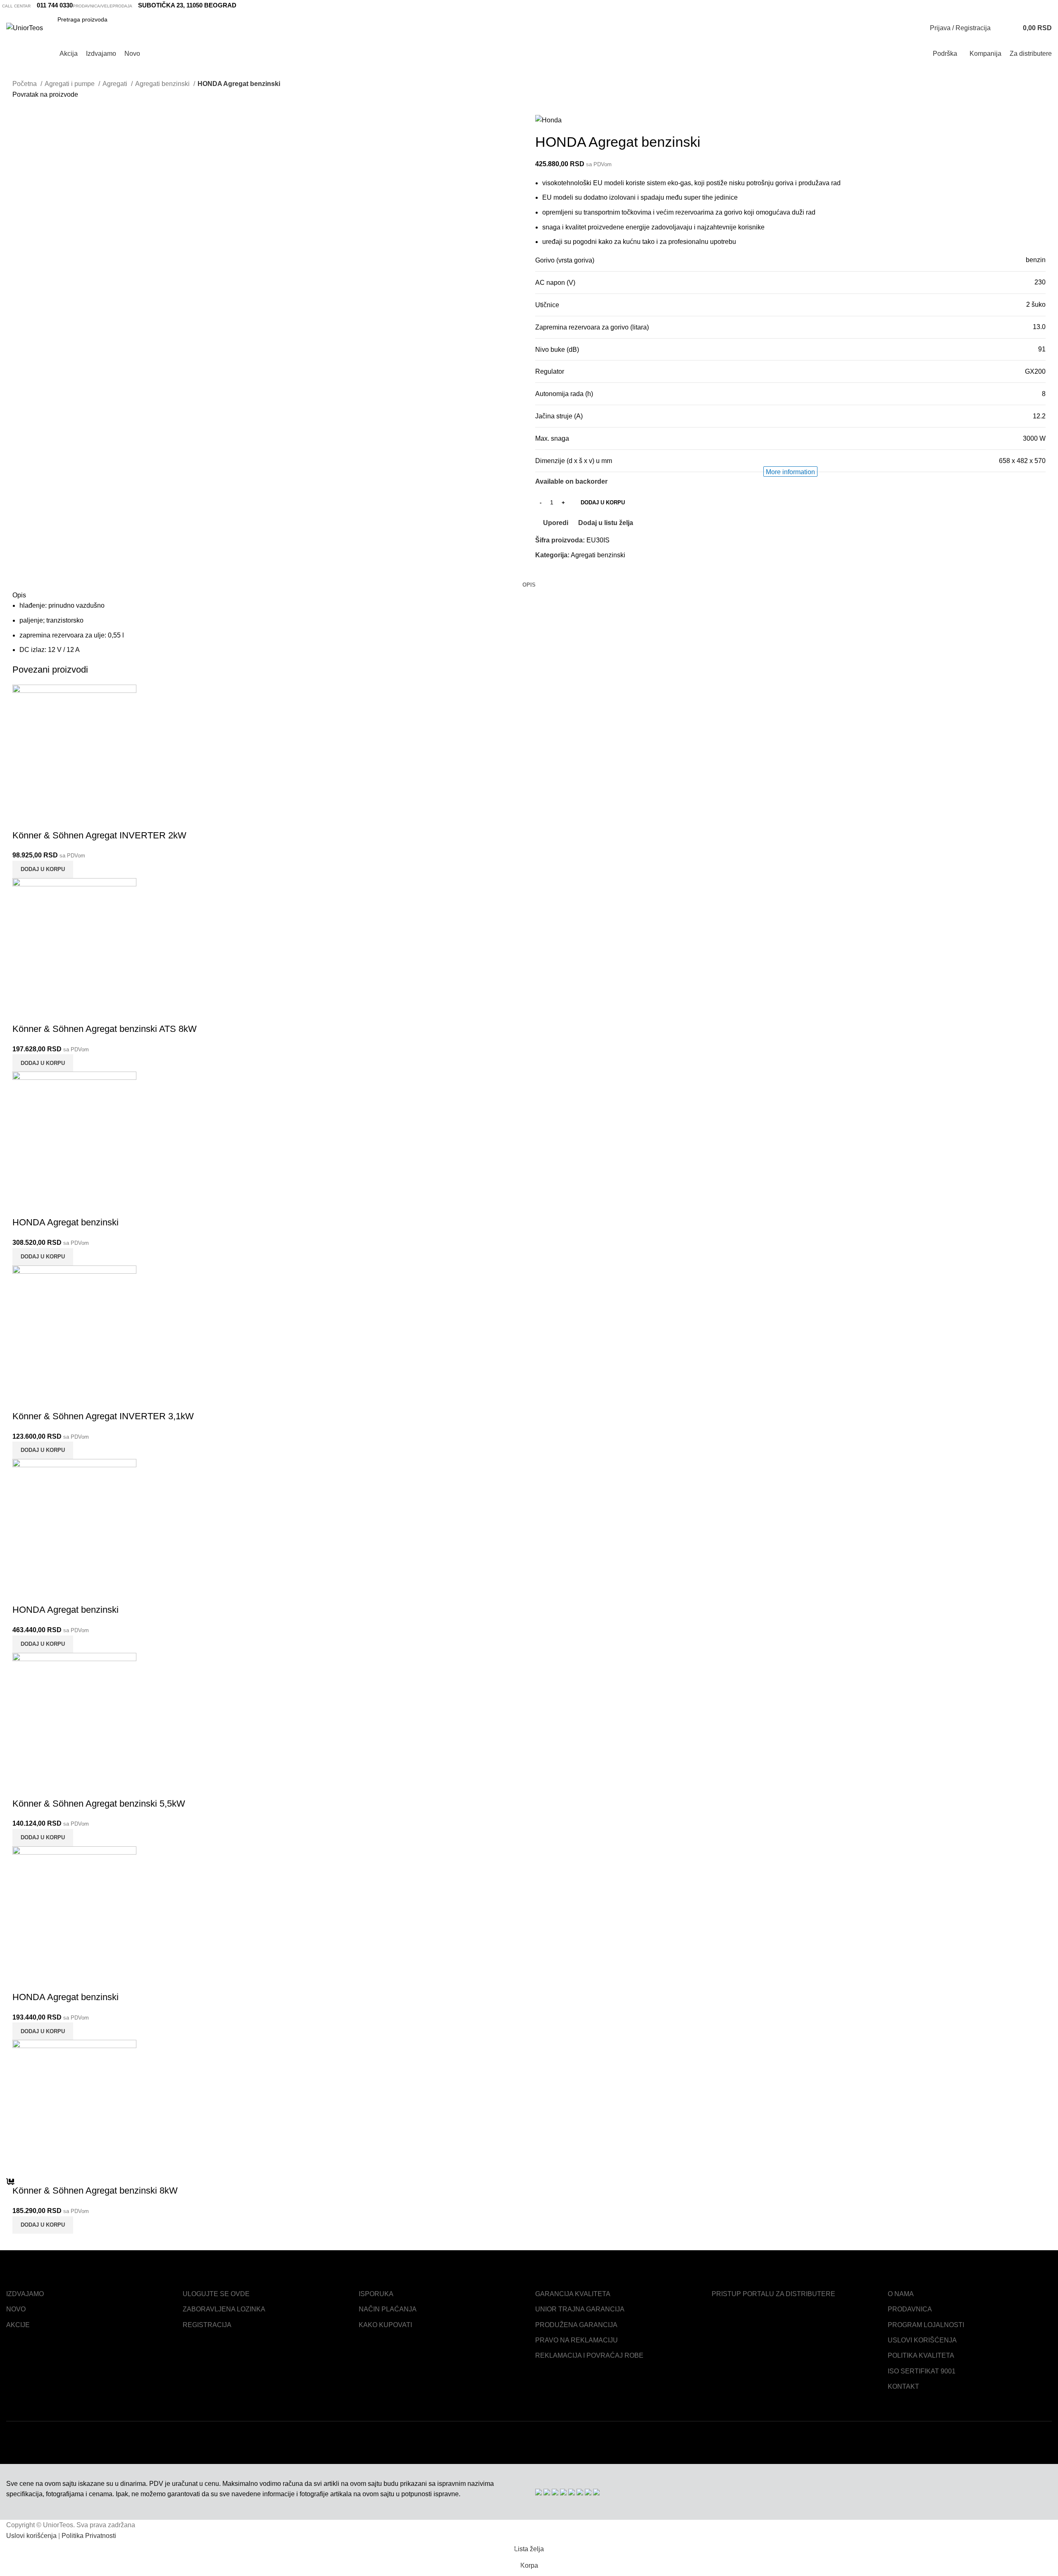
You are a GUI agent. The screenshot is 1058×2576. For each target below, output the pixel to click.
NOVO (16, 2309)
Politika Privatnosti (89, 2536)
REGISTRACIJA (207, 2325)
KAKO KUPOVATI (385, 2325)
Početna (25, 84)
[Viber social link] (580, 574)
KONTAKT (903, 2386)
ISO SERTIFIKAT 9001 (922, 2371)
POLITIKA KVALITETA (921, 2355)
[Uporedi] (23, 819)
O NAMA (901, 2294)
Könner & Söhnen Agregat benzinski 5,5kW (99, 1804)
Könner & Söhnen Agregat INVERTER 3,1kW (103, 1416)
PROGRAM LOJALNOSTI (926, 2325)
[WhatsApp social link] (571, 574)
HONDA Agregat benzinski (66, 1222)
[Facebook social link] (1032, 5)
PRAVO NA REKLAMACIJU (577, 2340)
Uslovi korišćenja (31, 2536)
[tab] (529, 585)
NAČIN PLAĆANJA (388, 2309)
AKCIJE (18, 2325)
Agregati (116, 84)
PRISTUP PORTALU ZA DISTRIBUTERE (773, 2294)
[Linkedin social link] (561, 574)
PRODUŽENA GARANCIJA (576, 2325)
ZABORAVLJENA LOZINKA (224, 2309)
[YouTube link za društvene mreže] (1051, 5)
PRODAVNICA (910, 2309)
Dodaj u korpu (603, 503)
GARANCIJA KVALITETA (573, 2294)
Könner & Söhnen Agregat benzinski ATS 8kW (105, 1029)
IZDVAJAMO (25, 2294)
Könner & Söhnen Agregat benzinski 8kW (95, 2190)
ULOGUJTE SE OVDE (216, 2294)
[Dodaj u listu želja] (67, 819)
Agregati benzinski (163, 84)
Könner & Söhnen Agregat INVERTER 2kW (99, 835)
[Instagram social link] (1042, 5)
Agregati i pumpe (70, 84)
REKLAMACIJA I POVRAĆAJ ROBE (589, 2355)
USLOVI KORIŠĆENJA (922, 2340)
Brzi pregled (45, 819)
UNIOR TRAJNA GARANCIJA (580, 2309)
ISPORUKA (376, 2294)
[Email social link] (552, 574)
